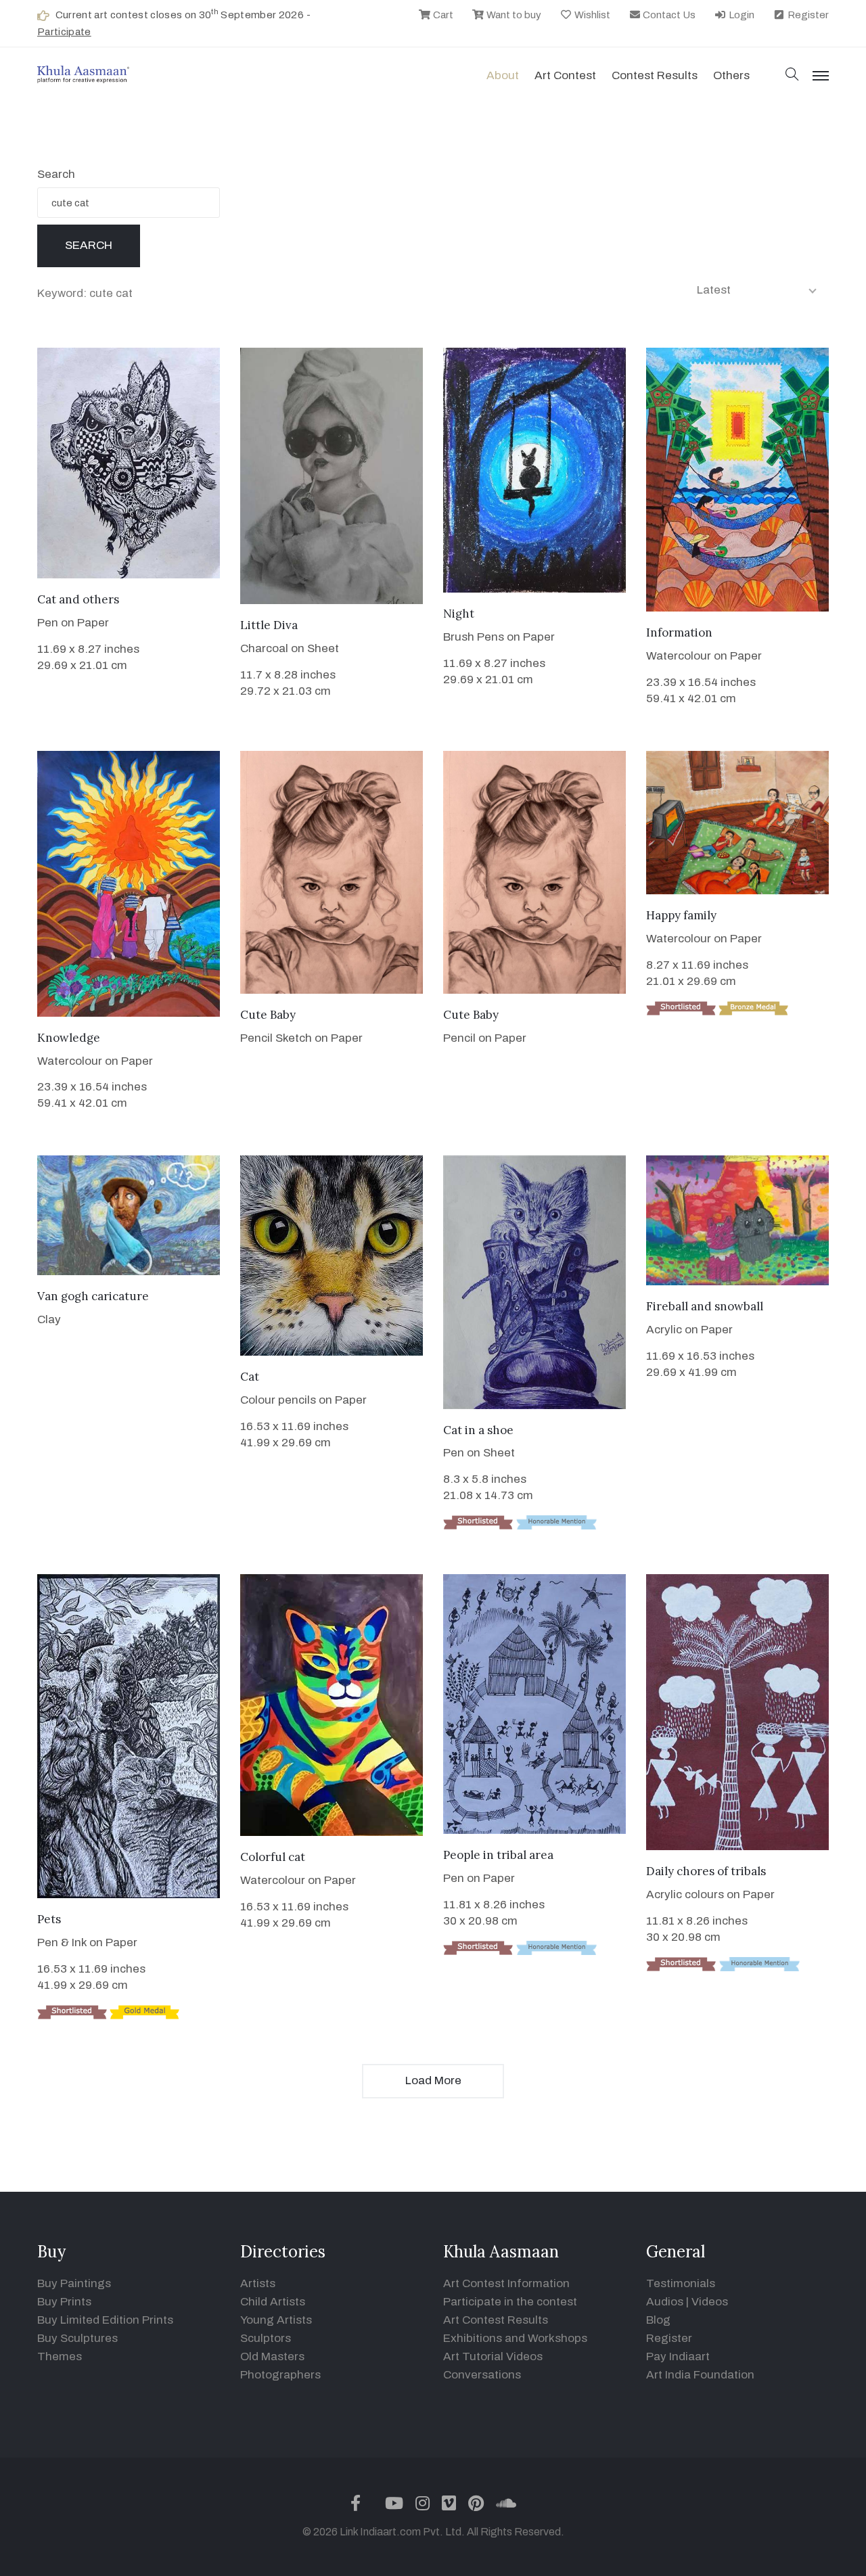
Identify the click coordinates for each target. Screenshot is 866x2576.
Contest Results (655, 75)
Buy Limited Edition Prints (105, 2320)
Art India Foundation (700, 2375)
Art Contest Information (506, 2283)
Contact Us (668, 15)
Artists (258, 2283)
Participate (64, 32)
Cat (250, 1377)
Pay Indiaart (678, 2356)
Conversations (482, 2375)
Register (807, 15)
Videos (710, 2302)
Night (459, 614)
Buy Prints (64, 2302)
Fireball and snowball (705, 1306)
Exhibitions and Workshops (515, 2338)
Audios (665, 2302)
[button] (792, 75)
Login (740, 15)
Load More (433, 2080)
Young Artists (276, 2320)
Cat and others (78, 599)
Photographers (280, 2375)
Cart (442, 15)
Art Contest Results (496, 2320)
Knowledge (69, 1038)
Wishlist (591, 15)
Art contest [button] (565, 75)
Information (679, 632)
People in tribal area (498, 1855)
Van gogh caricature (93, 1296)
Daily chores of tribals (706, 1871)
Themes (60, 2356)
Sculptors (266, 2338)
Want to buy (513, 15)
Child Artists (273, 2302)
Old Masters (272, 2356)
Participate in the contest (510, 2302)
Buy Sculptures (77, 2338)
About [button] (503, 75)
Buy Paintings (74, 2283)
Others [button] (731, 75)
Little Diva (269, 625)
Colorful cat (273, 1857)
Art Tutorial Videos (493, 2356)
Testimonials (681, 2283)
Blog (658, 2320)
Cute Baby (268, 1015)
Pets (49, 1919)
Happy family (681, 915)
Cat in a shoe (478, 1430)
